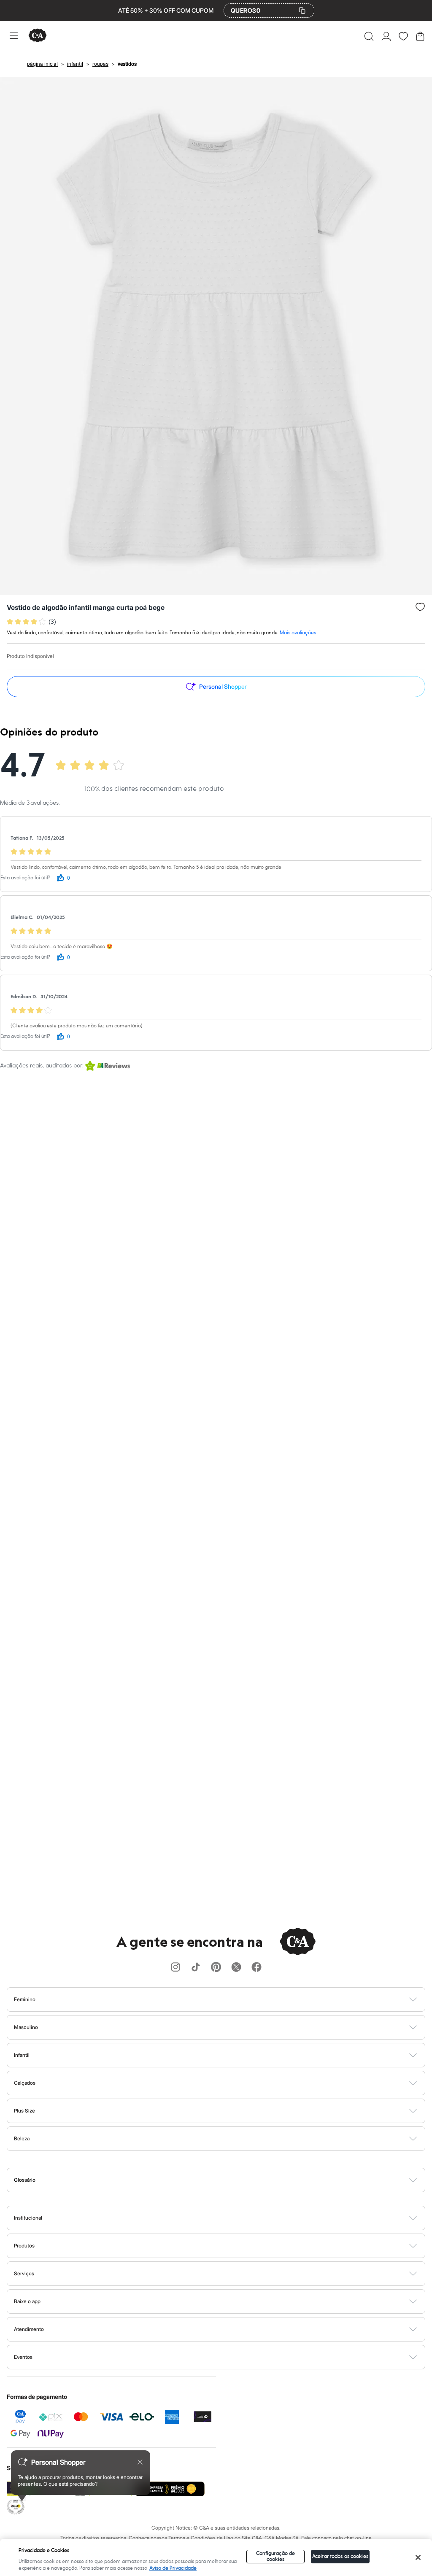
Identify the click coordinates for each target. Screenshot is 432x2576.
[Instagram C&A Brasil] (175, 1968)
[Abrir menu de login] (386, 36)
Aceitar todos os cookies (340, 2556)
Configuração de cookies (276, 2556)
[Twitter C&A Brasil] (236, 1968)
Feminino (25, 1999)
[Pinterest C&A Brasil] (216, 1968)
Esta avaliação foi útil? (25, 878)
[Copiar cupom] (302, 11)
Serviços (24, 2273)
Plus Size (24, 2111)
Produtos (24, 2246)
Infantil (22, 2055)
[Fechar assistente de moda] (140, 2462)
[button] (369, 36)
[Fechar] (418, 2557)
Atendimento (29, 2329)
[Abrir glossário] (227, 2180)
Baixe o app (27, 2301)
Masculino (26, 2027)
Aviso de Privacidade (173, 2568)
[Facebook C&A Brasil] (256, 1968)
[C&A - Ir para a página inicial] (38, 36)
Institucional (28, 2218)
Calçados (25, 2083)
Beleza (22, 2138)
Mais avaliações (298, 633)
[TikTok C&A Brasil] (196, 1968)
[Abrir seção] (230, 1999)
